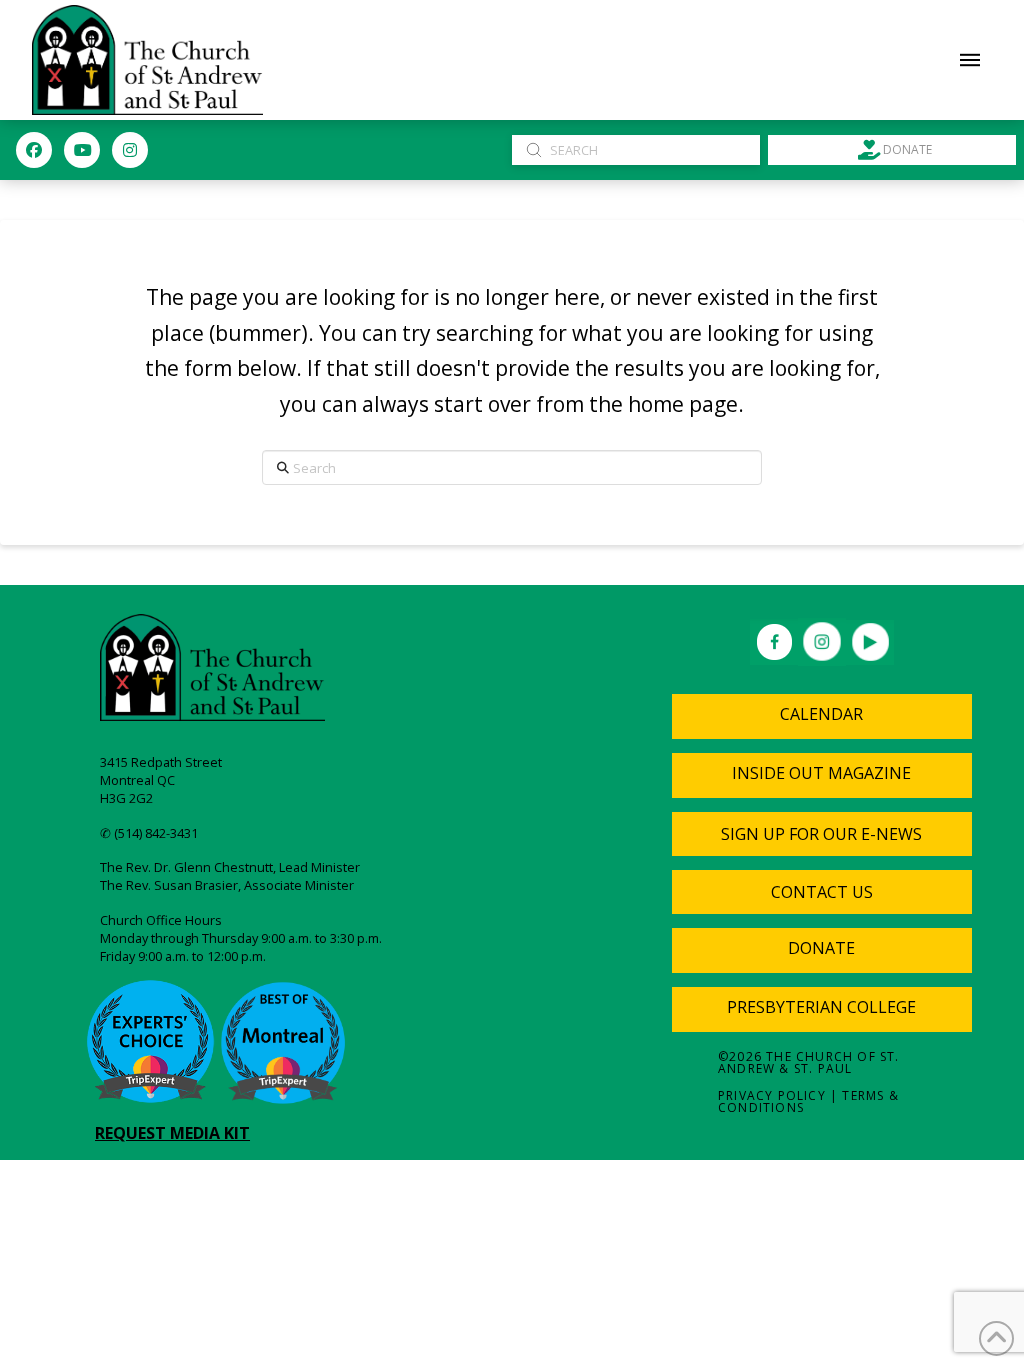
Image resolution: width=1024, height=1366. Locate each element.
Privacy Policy (772, 1095)
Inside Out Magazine (821, 773)
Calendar (821, 714)
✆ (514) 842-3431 (149, 833)
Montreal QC (137, 780)
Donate (821, 948)
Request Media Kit (172, 1133)
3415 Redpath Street (161, 762)
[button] (970, 60)
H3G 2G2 (126, 798)
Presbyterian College (821, 1007)
